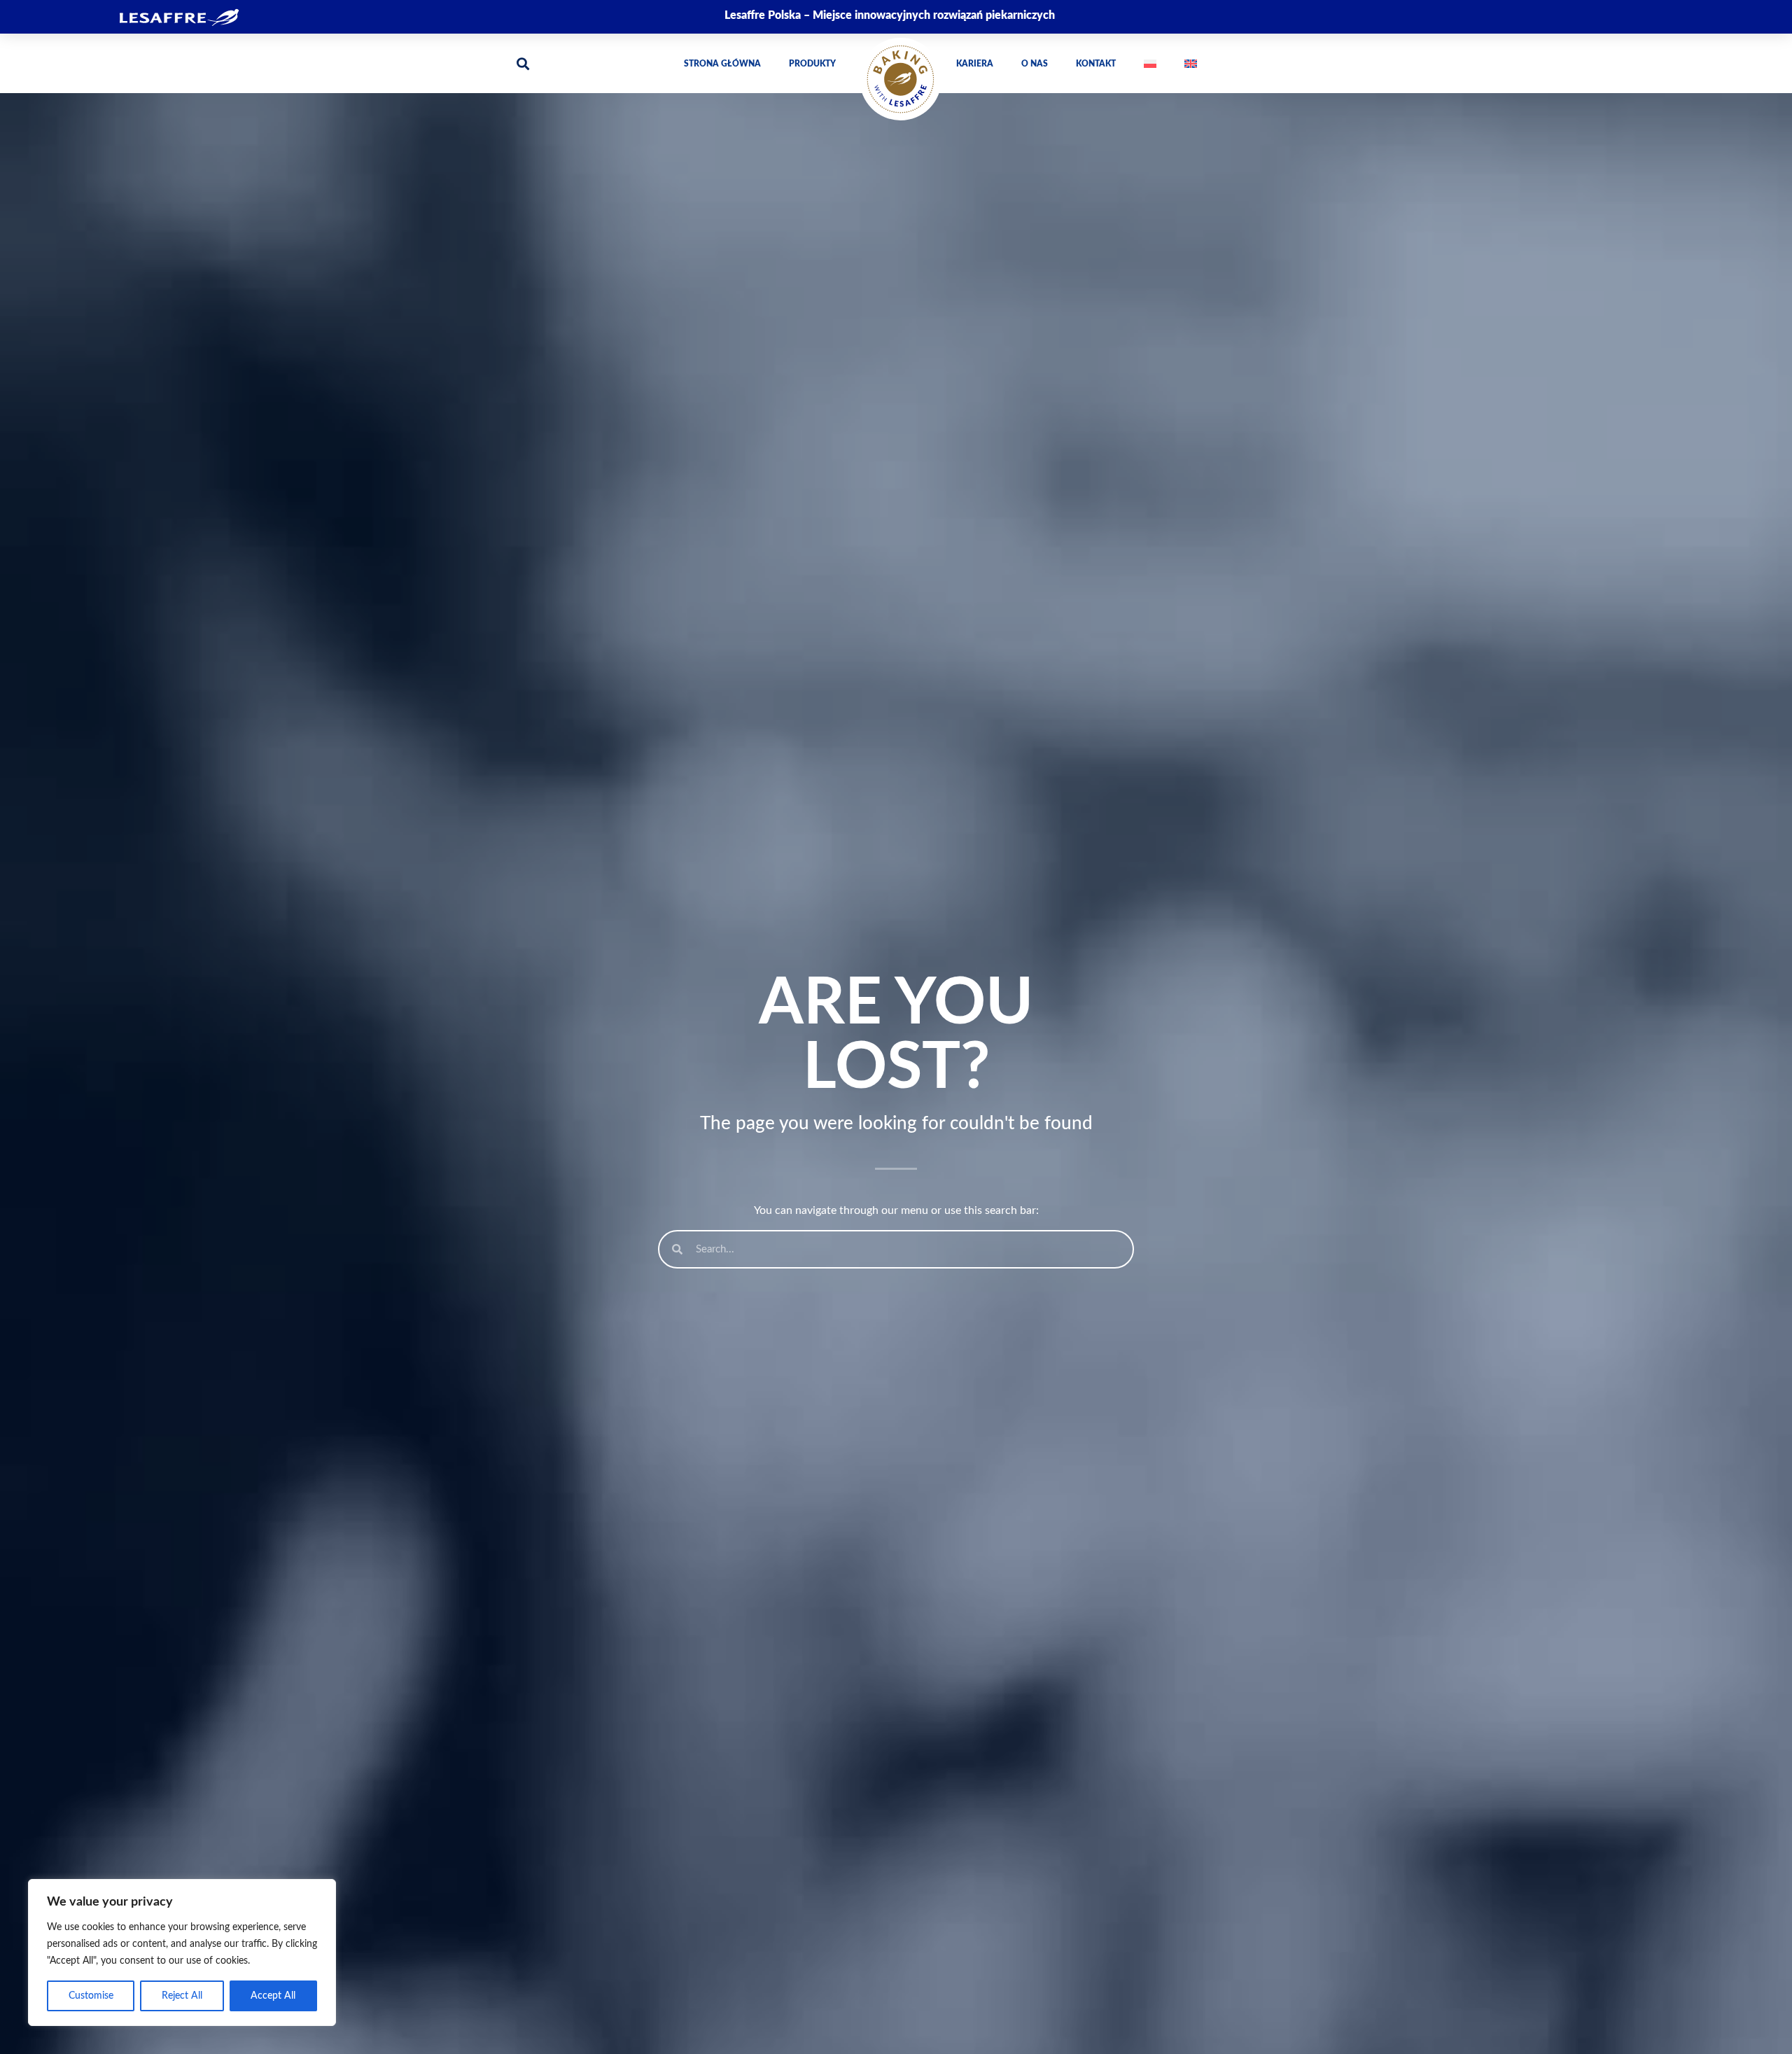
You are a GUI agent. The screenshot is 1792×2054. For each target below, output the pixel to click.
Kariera (975, 64)
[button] (523, 63)
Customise (91, 1996)
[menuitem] (1150, 64)
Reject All (182, 1996)
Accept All (273, 1996)
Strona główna (722, 64)
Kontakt (1096, 64)
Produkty (812, 64)
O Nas (1035, 64)
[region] (182, 1952)
